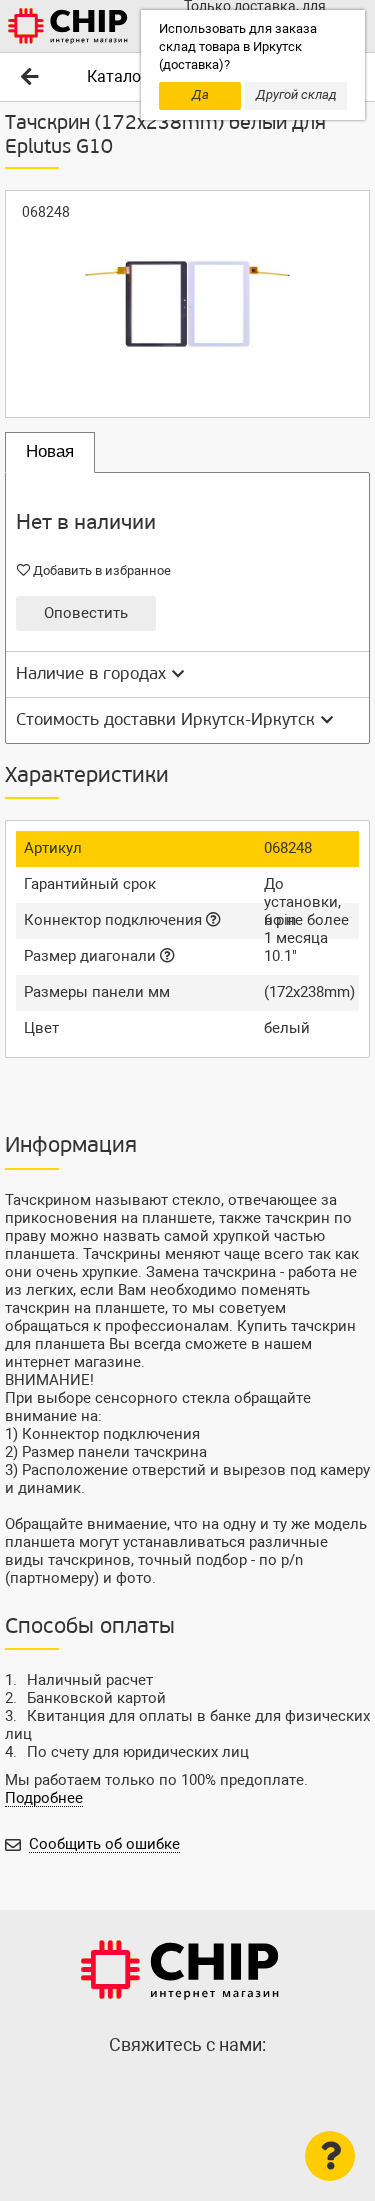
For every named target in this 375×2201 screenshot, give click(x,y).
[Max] (148, 2088)
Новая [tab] (50, 451)
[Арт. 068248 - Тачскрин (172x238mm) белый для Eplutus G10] (187, 304)
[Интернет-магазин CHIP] (68, 26)
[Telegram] (188, 2088)
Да (200, 94)
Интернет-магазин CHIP (180, 1970)
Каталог (117, 76)
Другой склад (296, 94)
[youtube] (228, 2088)
